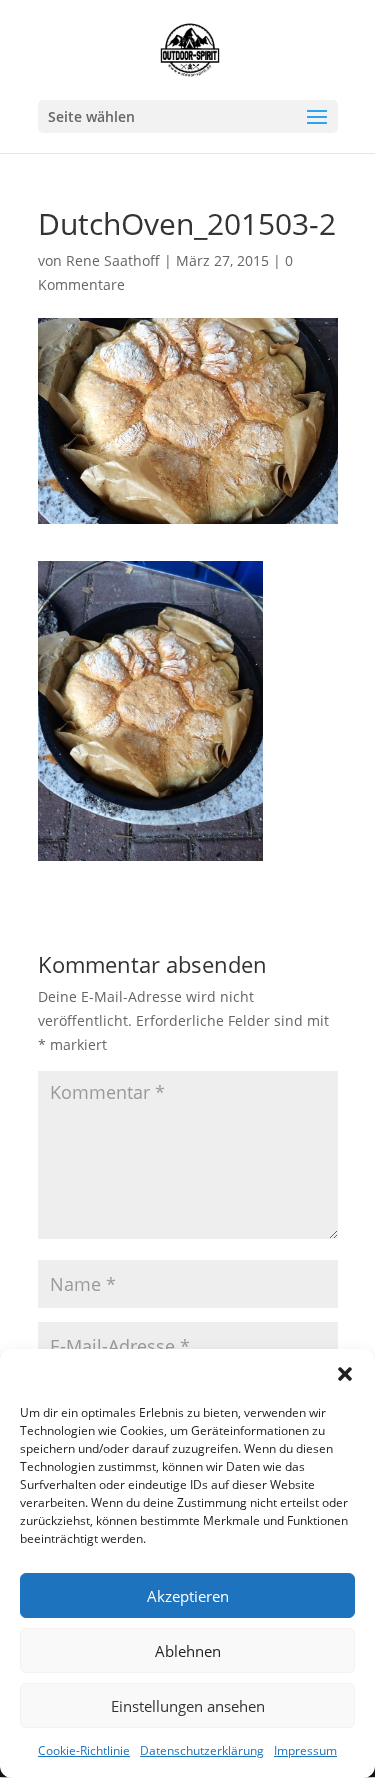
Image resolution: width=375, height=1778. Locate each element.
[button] (345, 1374)
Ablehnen (188, 1651)
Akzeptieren (188, 1596)
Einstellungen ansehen (188, 1706)
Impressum (305, 1750)
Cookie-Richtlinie (84, 1750)
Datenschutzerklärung (202, 1750)
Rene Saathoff (113, 260)
